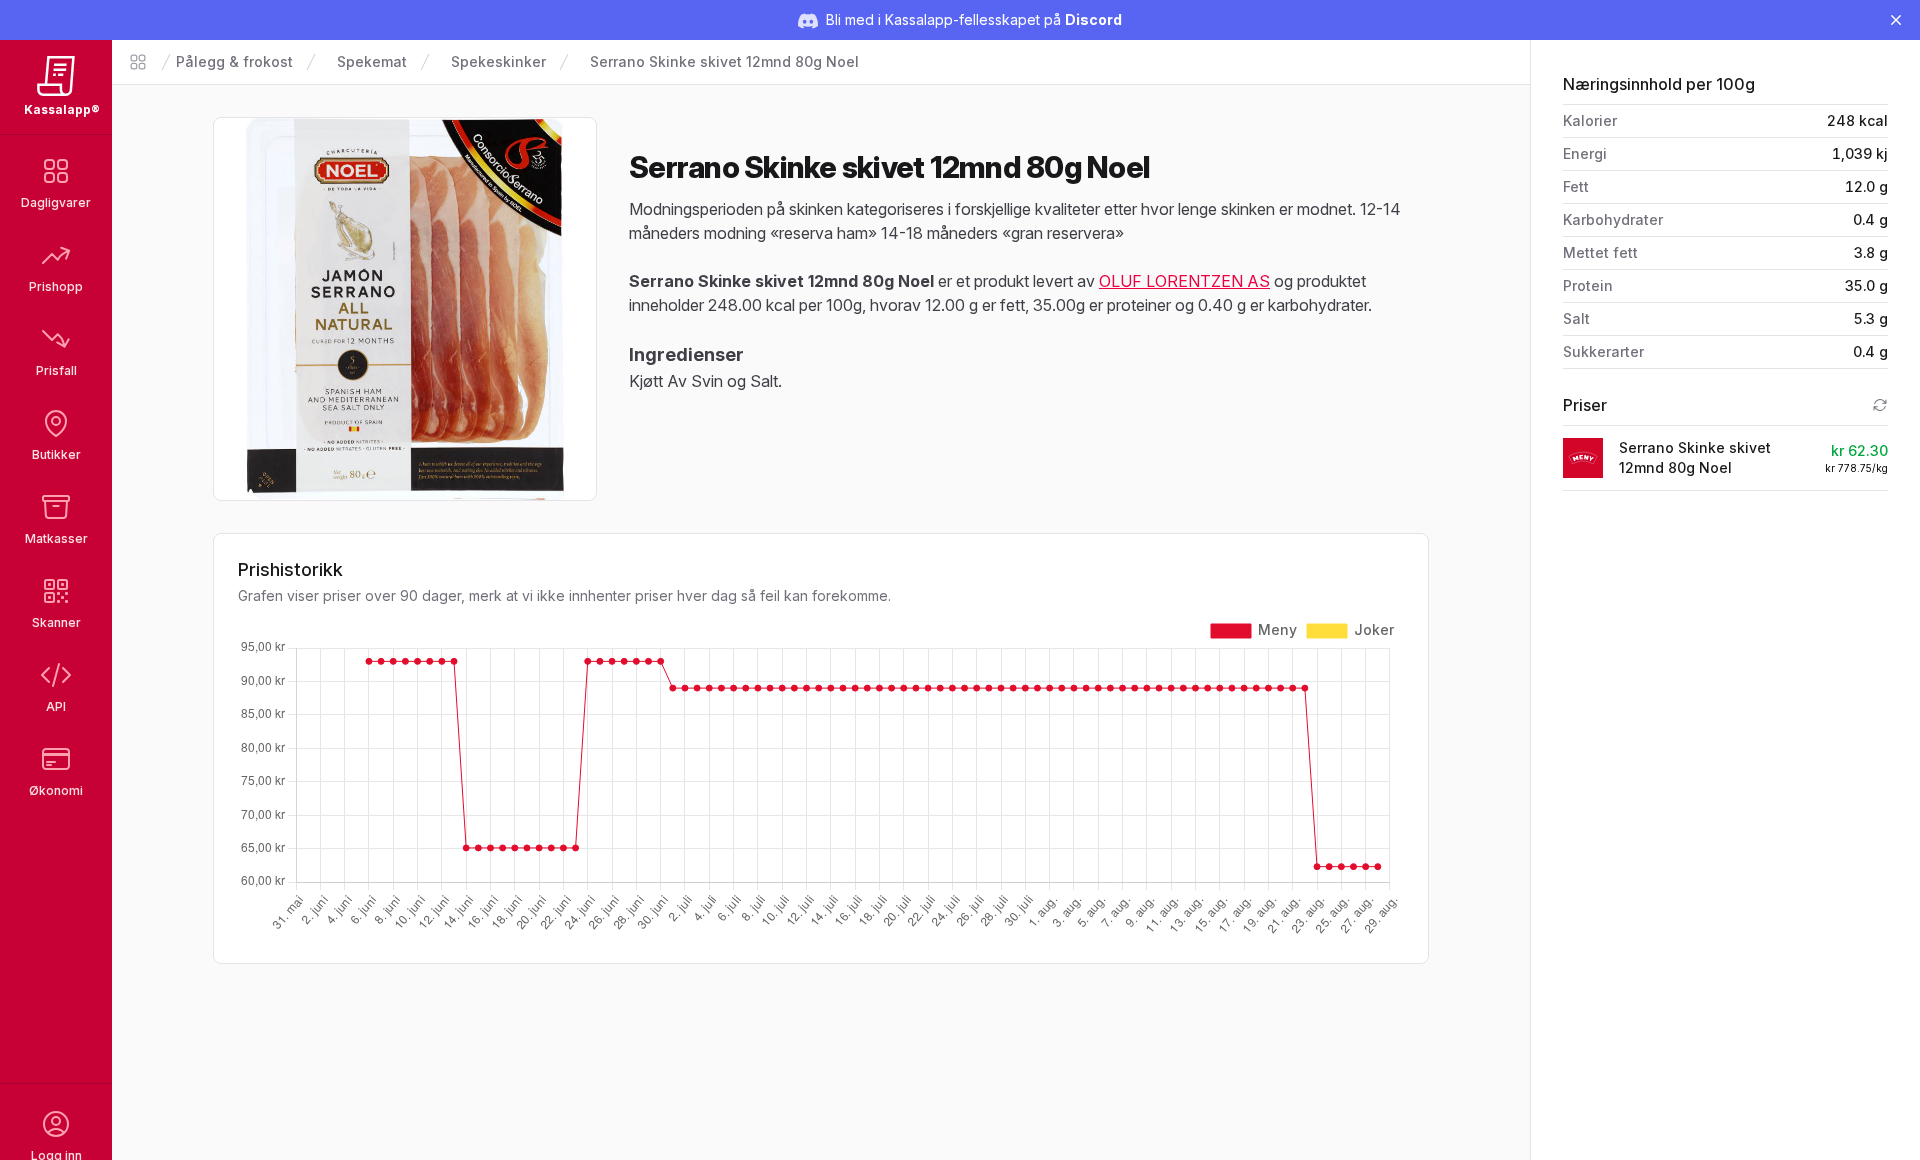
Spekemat (372, 61)
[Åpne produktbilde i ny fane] (405, 309)
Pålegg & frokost (234, 61)
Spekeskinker (498, 61)
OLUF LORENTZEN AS (1184, 281)
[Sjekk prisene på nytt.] (1880, 405)
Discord (1093, 19)
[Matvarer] (138, 62)
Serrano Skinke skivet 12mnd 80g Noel (724, 61)
